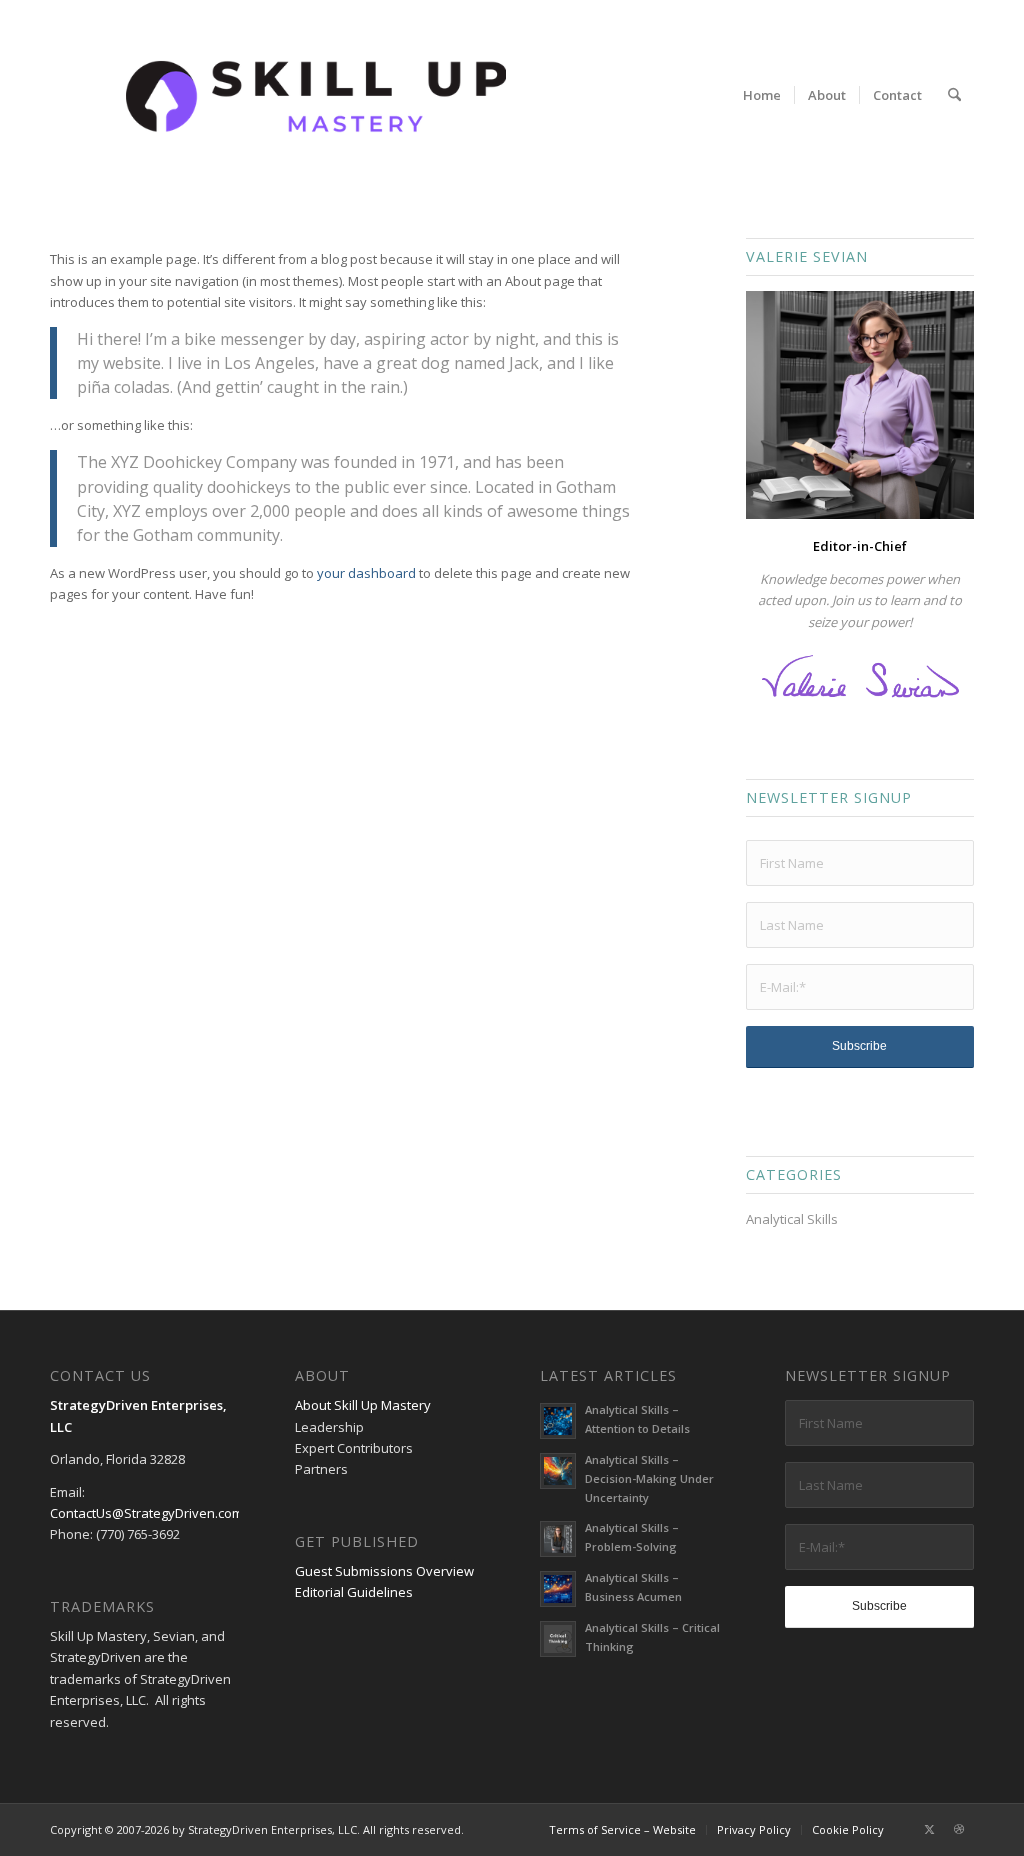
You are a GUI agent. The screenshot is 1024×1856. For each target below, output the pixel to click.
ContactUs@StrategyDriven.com (146, 1513)
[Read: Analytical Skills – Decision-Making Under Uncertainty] (558, 1471)
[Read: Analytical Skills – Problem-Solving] (558, 1539)
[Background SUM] (316, 95)
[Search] (954, 95)
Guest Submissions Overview (384, 1571)
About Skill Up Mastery (363, 1405)
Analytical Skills (792, 1219)
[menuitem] (762, 95)
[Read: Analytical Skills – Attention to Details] (558, 1421)
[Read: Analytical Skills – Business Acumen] (558, 1589)
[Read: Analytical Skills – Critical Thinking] (558, 1639)
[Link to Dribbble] (959, 1829)
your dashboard (366, 573)
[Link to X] (929, 1829)
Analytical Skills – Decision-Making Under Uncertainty (649, 1478)
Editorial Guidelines (354, 1592)
